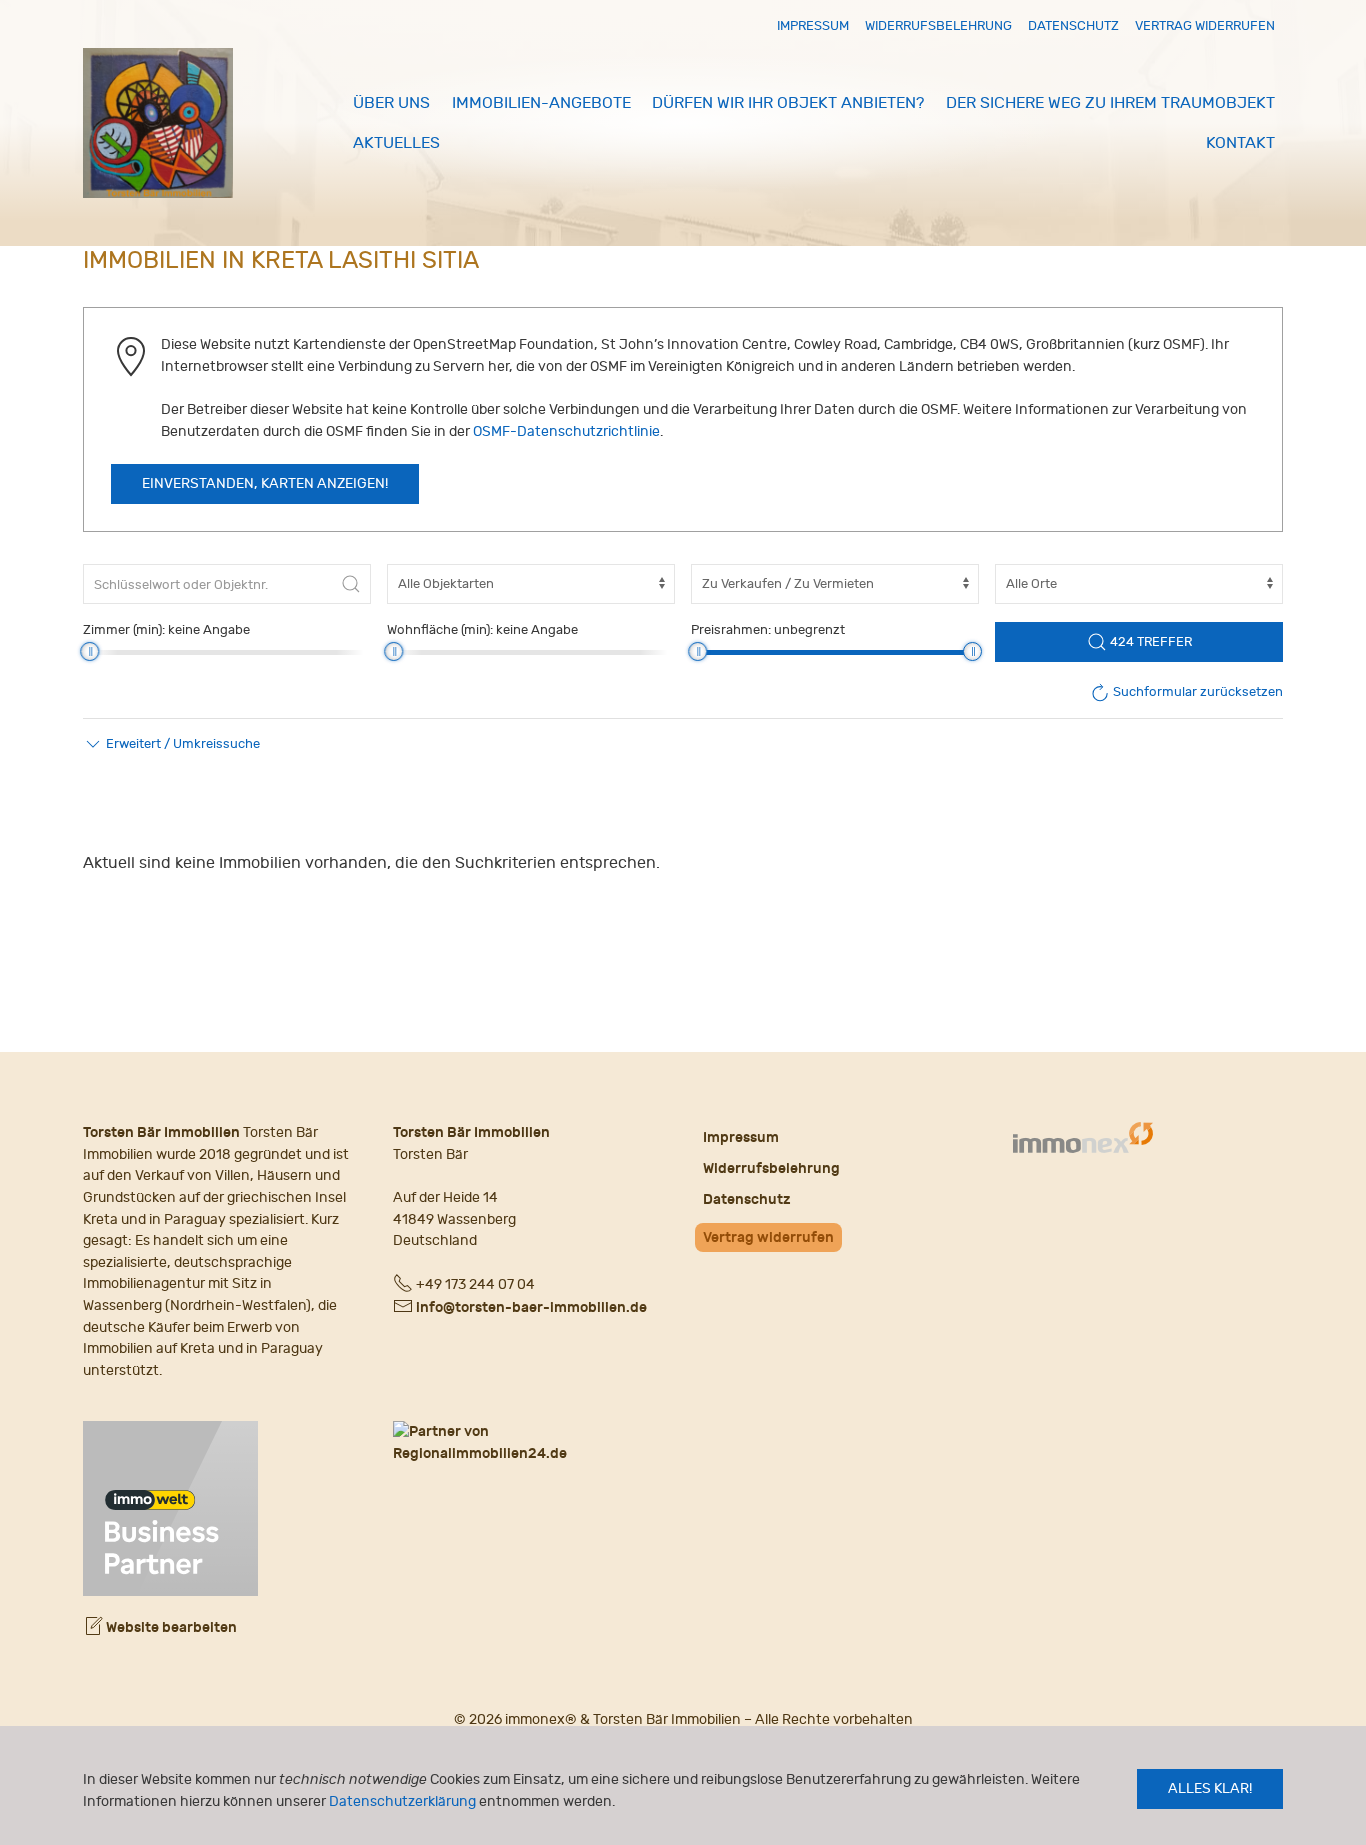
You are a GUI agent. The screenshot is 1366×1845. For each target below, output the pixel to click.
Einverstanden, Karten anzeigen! (265, 484)
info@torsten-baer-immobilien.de (531, 1307)
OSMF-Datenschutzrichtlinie (566, 432)
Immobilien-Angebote (541, 103)
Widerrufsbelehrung (938, 25)
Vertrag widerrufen (1205, 25)
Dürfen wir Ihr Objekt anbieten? (788, 103)
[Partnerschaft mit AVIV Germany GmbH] (170, 1506)
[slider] (89, 651)
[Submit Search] (351, 584)
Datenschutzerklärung (402, 1801)
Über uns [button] (391, 103)
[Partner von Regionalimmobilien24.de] (528, 1442)
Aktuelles (396, 143)
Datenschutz (1073, 25)
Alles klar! (1210, 1788)
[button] (171, 744)
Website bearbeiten (170, 1627)
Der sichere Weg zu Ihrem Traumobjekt (1110, 103)
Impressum (813, 25)
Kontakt (1240, 143)
